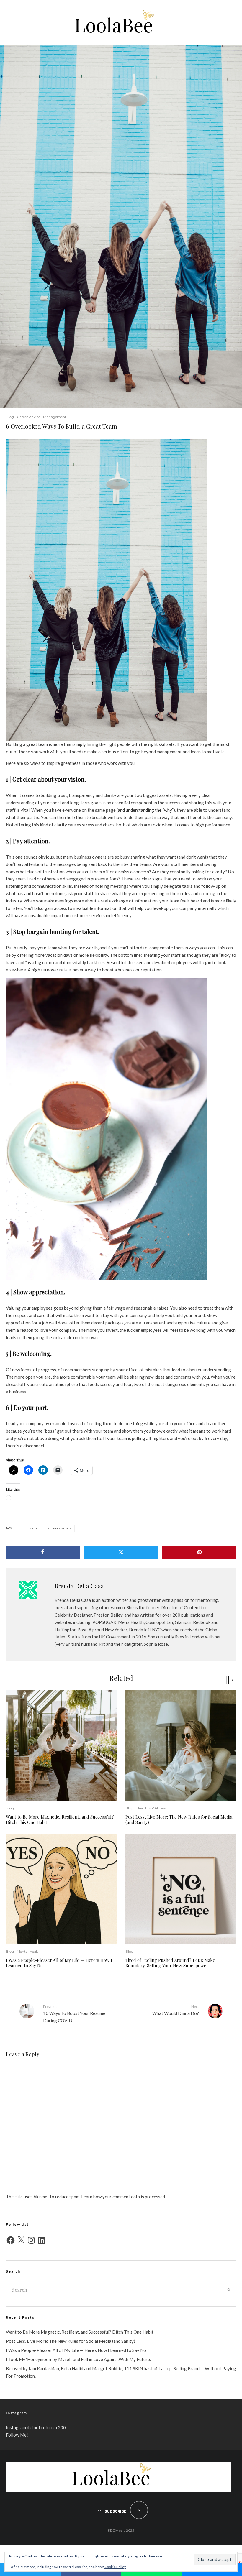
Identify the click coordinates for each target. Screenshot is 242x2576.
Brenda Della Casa (79, 1586)
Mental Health (29, 1951)
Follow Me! (17, 2435)
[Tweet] (121, 1552)
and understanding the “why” (146, 810)
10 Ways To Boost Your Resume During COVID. (74, 2014)
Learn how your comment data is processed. (124, 2197)
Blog (10, 417)
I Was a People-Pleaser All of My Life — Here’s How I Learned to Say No (59, 1963)
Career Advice (28, 417)
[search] (229, 2290)
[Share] (43, 1552)
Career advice (61, 1528)
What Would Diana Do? (176, 2010)
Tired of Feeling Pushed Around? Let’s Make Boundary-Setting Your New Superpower (170, 1963)
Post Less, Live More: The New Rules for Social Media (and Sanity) (179, 1819)
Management (55, 417)
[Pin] (199, 1552)
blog (35, 1528)
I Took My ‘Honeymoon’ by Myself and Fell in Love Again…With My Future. (78, 2359)
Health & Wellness (151, 1808)
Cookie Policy (115, 2567)
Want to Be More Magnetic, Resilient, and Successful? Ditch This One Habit (60, 1819)
